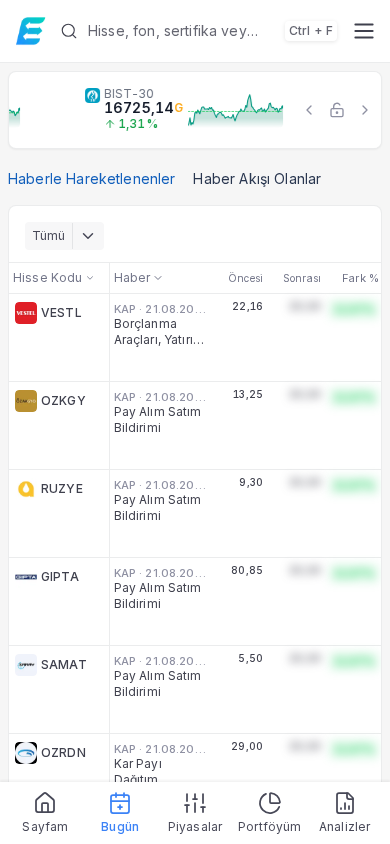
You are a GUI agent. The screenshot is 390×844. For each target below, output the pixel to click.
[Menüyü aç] (363, 31)
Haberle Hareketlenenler (91, 178)
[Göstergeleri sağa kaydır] (365, 110)
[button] (198, 31)
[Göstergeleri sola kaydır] (309, 110)
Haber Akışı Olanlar (257, 178)
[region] (195, 110)
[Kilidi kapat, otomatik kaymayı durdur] (337, 110)
